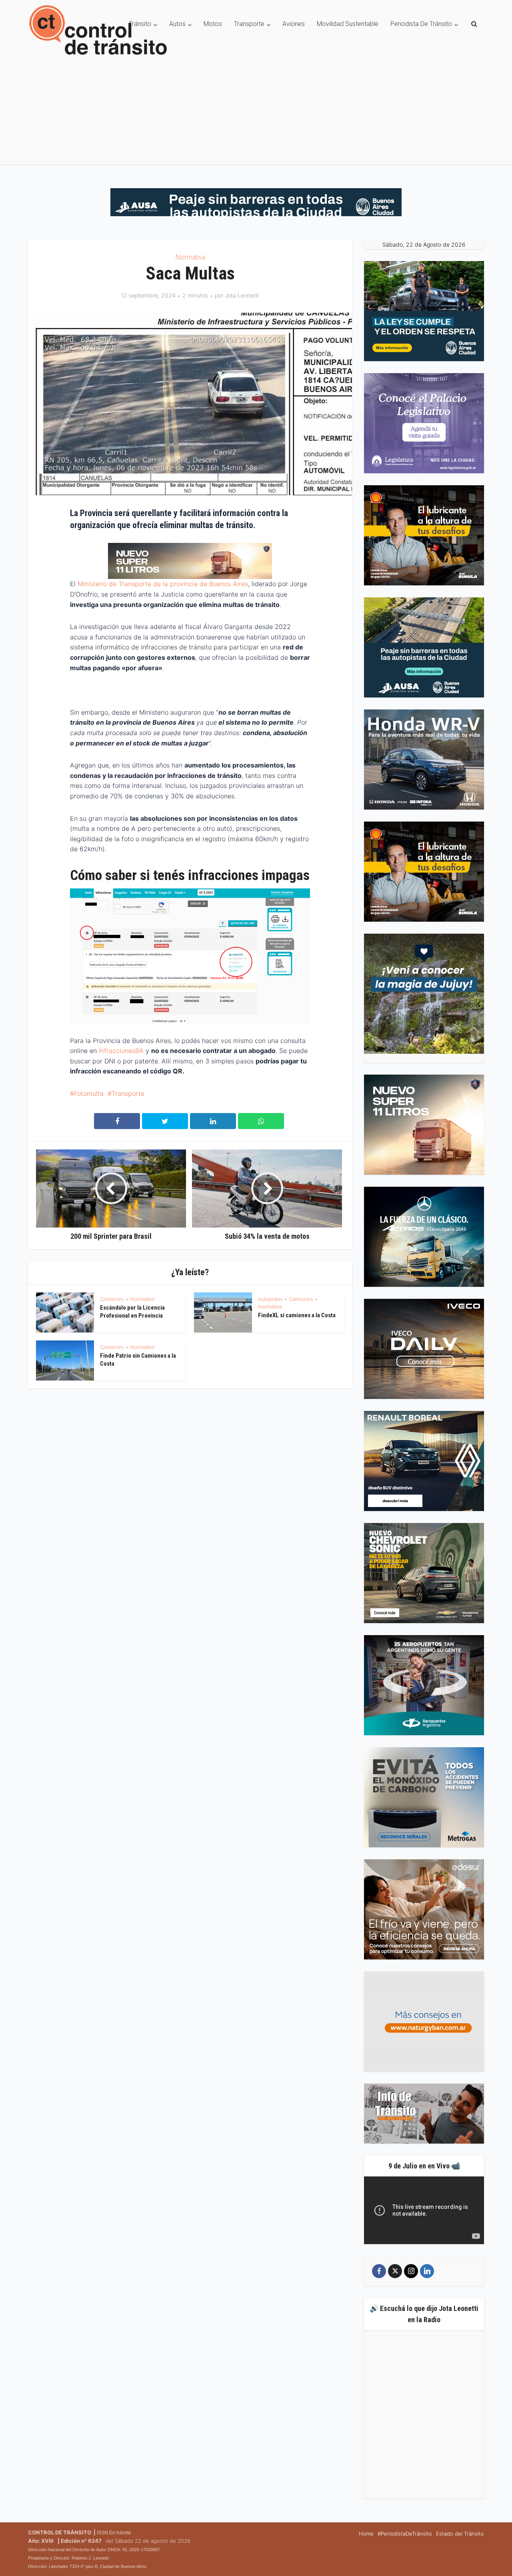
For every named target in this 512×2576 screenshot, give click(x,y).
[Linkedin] (427, 2271)
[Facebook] (379, 2271)
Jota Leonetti (242, 295)
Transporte (249, 24)
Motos (213, 24)
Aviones (294, 24)
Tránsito (140, 24)
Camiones (112, 1299)
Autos (177, 24)
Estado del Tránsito (460, 2534)
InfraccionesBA (121, 1051)
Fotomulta (89, 1093)
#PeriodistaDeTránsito (405, 2534)
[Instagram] (411, 2271)
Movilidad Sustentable (348, 24)
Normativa (190, 257)
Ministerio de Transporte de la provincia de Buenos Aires (163, 584)
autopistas (270, 1299)
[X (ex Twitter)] (395, 2271)
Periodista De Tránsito (421, 24)
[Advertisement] (256, 108)
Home (366, 2534)
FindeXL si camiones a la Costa (297, 1315)
